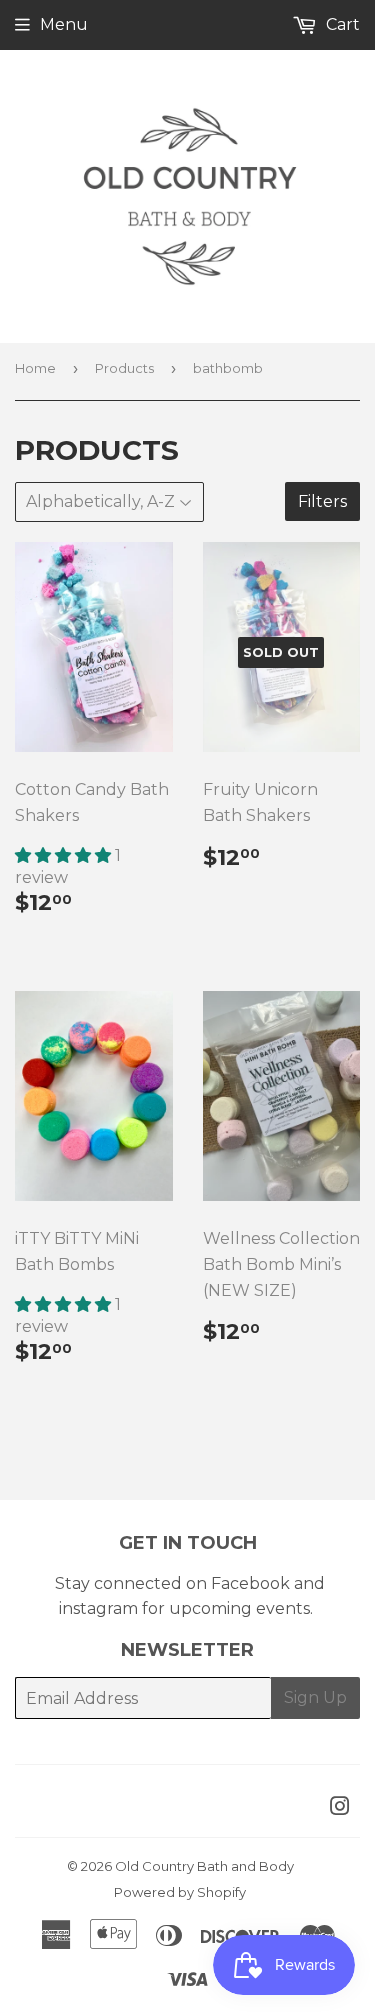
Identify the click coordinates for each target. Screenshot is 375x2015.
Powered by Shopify (180, 1892)
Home (35, 368)
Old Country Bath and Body (204, 1866)
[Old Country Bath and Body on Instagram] (340, 1808)
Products (124, 368)
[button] (65, 855)
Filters (322, 501)
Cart (341, 24)
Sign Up (315, 1697)
